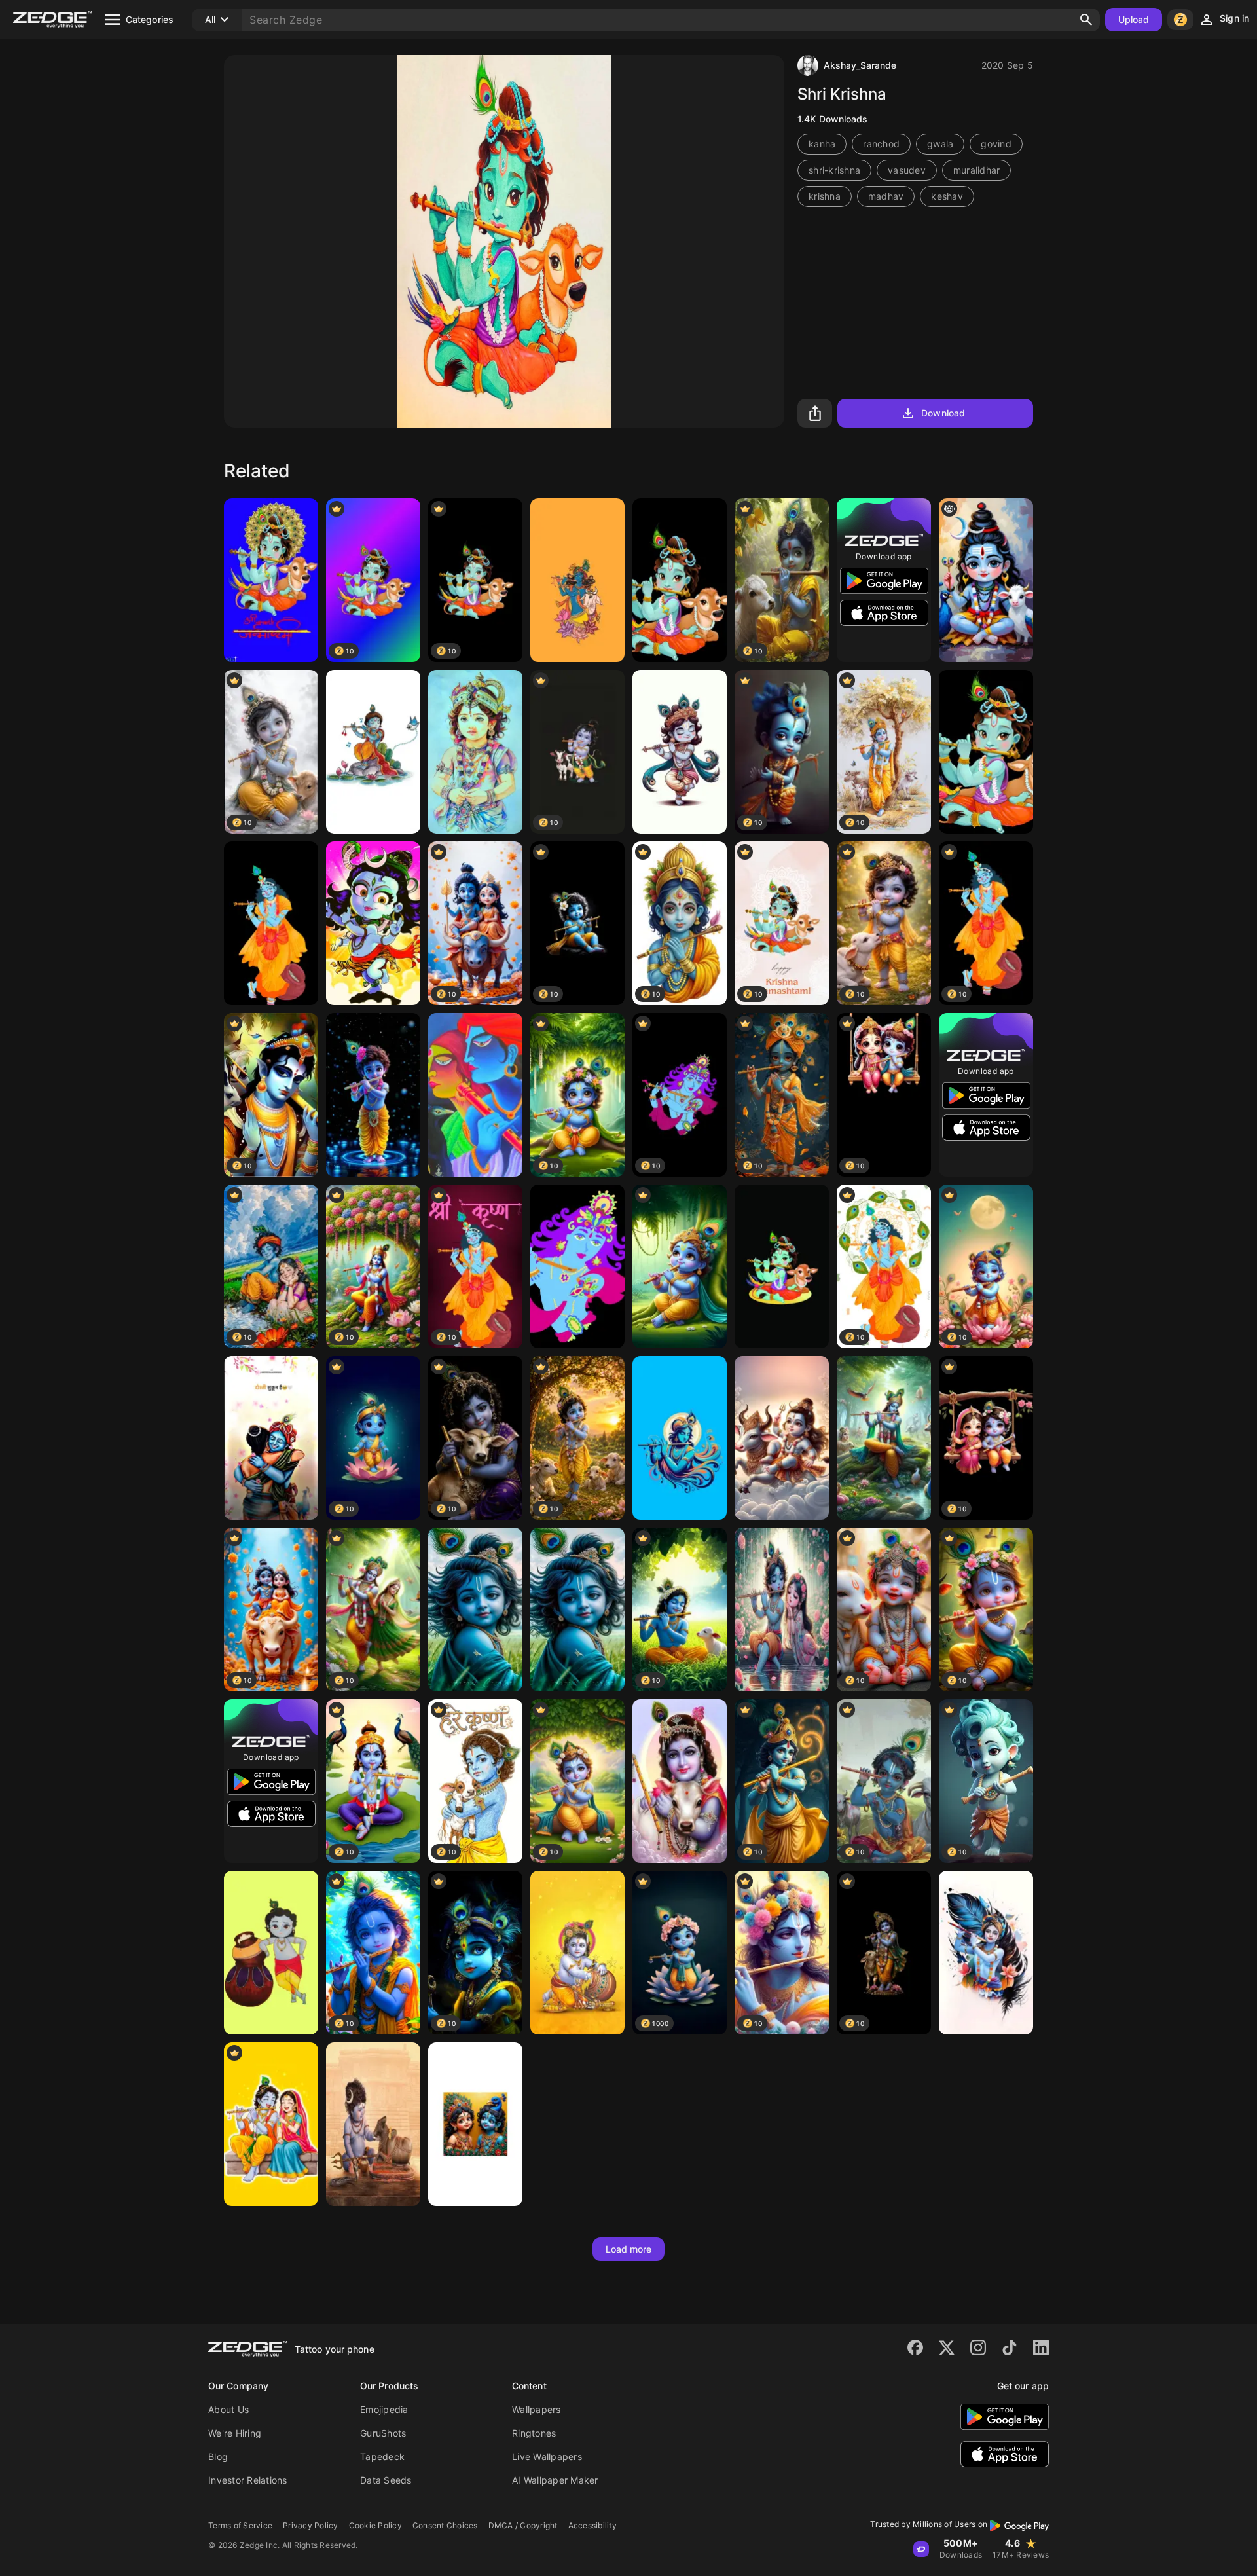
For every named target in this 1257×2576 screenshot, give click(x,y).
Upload (1134, 19)
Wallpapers (537, 2409)
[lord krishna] (271, 923)
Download (943, 413)
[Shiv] (373, 2124)
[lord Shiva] (986, 580)
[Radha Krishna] (782, 1610)
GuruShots (383, 2433)
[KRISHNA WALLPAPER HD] (577, 1266)
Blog (218, 2456)
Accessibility (592, 2525)
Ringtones (534, 2433)
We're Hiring (235, 2433)
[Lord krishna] (577, 1610)
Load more (629, 2249)
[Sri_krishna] (680, 752)
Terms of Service (240, 2525)
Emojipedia (384, 2409)
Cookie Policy (375, 2525)
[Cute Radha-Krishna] (271, 2124)
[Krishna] (271, 580)
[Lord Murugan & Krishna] (475, 2124)
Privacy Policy (311, 2525)
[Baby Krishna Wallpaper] (373, 1095)
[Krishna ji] (680, 580)
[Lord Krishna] (986, 752)
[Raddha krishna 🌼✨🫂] (577, 580)
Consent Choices (445, 2525)
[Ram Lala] (475, 752)
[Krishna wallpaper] (577, 1953)
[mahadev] (373, 923)
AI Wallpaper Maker (555, 2480)
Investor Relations (248, 2480)
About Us (228, 2409)
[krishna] (680, 1266)
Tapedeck (382, 2456)
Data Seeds (386, 2480)
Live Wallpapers (547, 2456)
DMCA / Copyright (523, 2525)
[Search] (1086, 20)
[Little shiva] (782, 1438)
